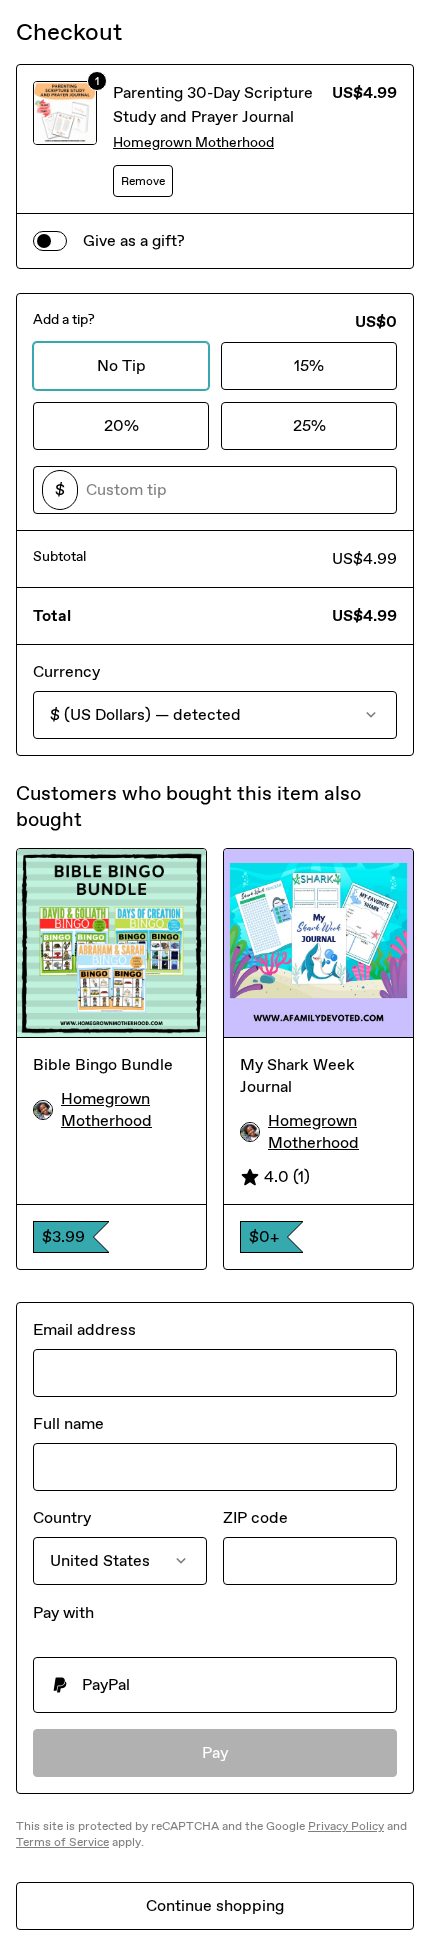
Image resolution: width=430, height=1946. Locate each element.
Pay (215, 1752)
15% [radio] (309, 365)
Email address (84, 1329)
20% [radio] (121, 425)
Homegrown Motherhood (193, 142)
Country (62, 1517)
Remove (143, 181)
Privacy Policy (346, 1826)
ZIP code (255, 1517)
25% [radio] (309, 425)
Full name (68, 1423)
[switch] (50, 241)
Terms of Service (62, 1842)
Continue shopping (215, 1905)
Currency (66, 671)
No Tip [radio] (121, 365)
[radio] (215, 1685)
